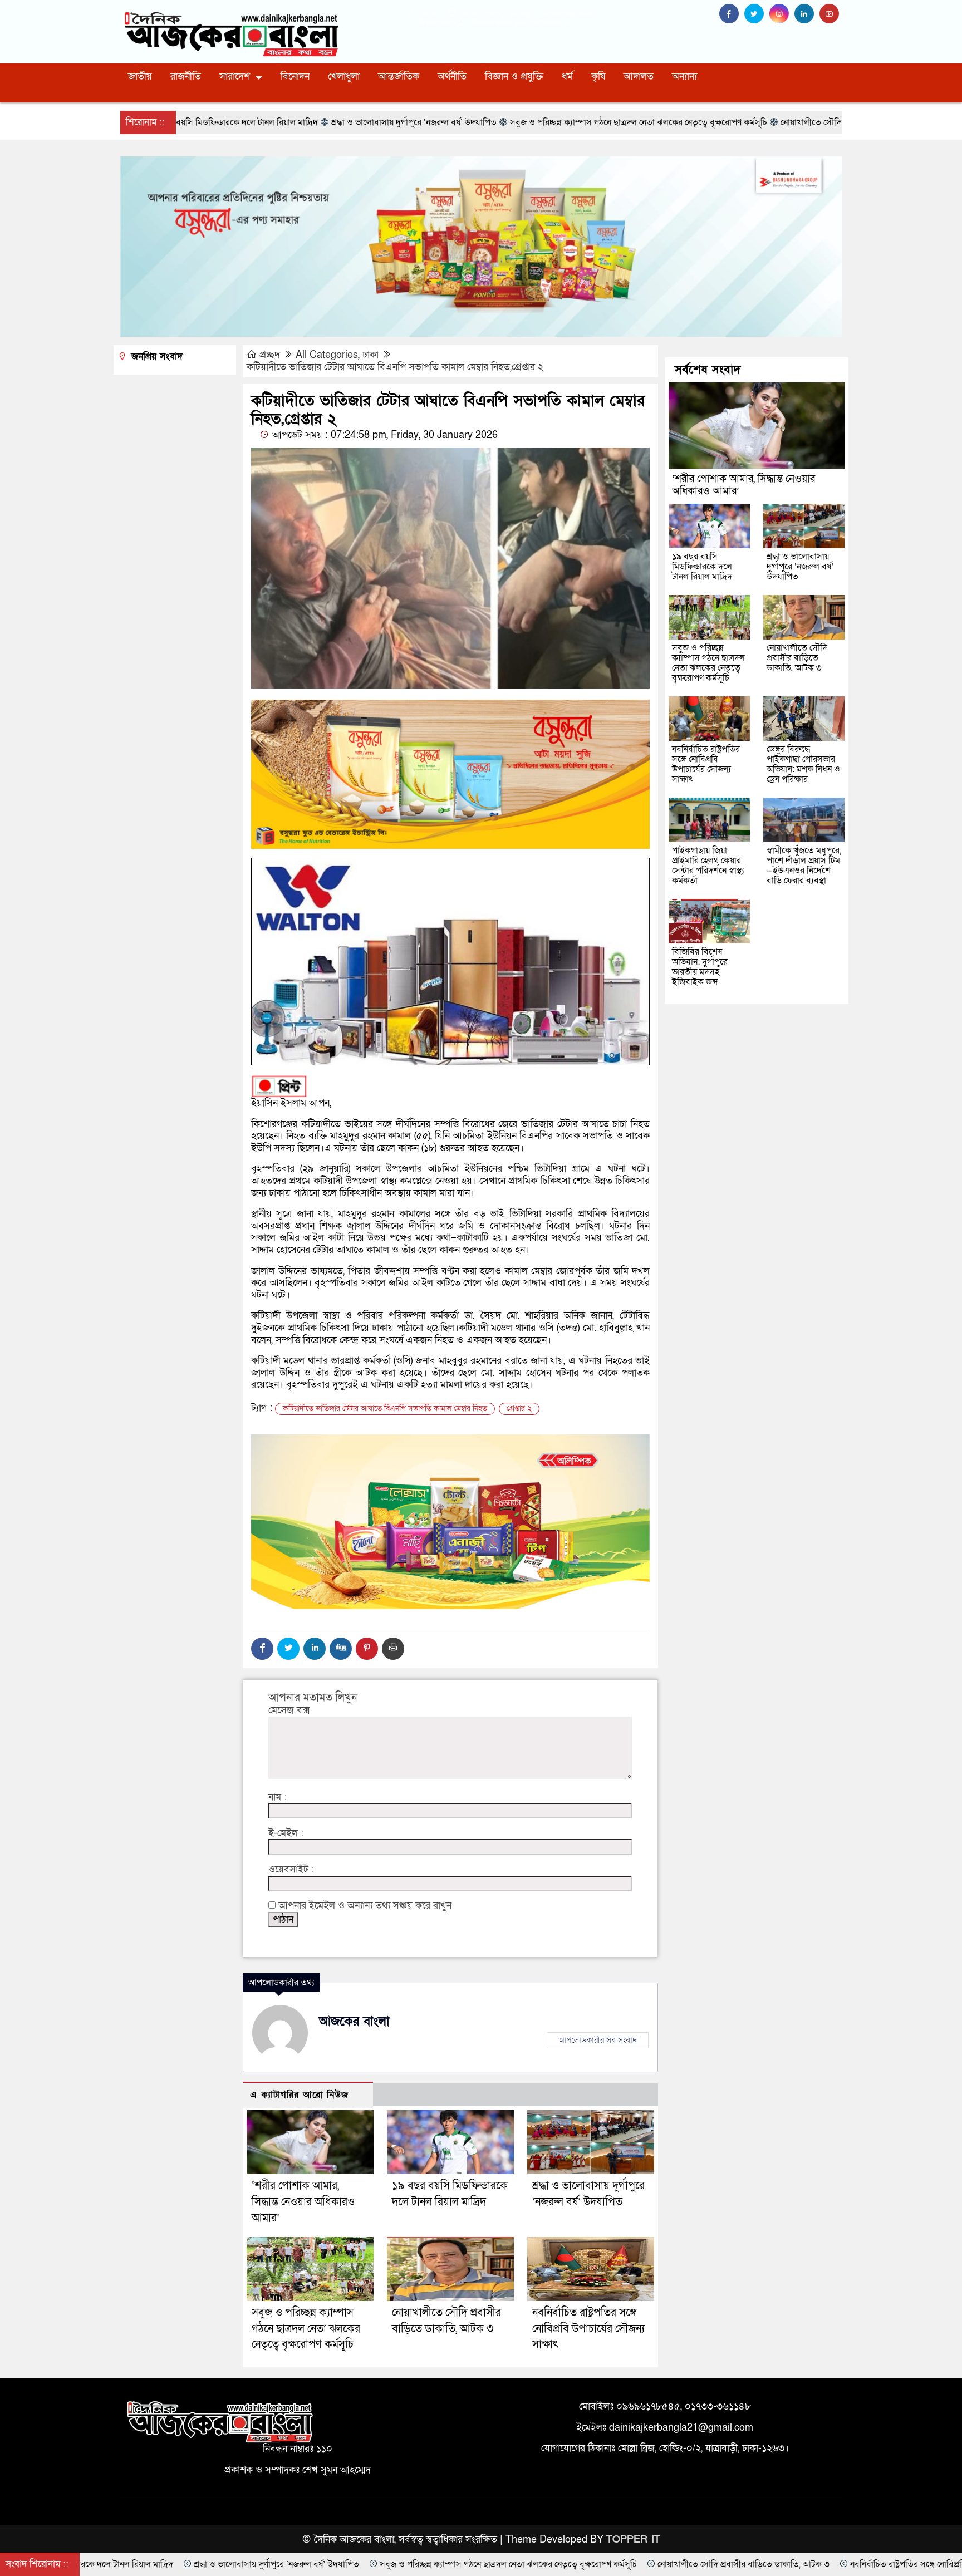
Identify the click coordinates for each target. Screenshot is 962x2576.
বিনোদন (295, 77)
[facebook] (732, 14)
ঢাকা (370, 355)
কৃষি (598, 77)
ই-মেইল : (286, 1833)
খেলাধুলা (344, 77)
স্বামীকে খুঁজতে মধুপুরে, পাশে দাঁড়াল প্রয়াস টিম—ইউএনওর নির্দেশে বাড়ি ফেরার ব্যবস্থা (804, 866)
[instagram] (782, 14)
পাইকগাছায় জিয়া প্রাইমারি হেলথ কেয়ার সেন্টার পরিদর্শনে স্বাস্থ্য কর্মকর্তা (708, 866)
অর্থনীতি (452, 77)
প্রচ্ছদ (270, 355)
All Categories (327, 355)
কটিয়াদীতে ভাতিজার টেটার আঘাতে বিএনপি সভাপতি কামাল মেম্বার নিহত (385, 1409)
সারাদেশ (235, 77)
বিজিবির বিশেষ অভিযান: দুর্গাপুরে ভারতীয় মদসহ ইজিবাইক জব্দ (700, 967)
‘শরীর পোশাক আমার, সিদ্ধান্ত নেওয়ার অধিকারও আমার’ (303, 2202)
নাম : (278, 1797)
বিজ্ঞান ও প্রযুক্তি (514, 77)
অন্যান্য (684, 77)
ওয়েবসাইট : (291, 1870)
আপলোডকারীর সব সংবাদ (598, 2040)
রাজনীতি (186, 77)
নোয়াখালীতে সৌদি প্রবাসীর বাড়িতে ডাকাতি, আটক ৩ (797, 658)
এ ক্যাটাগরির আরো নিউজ (299, 2095)
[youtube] (831, 14)
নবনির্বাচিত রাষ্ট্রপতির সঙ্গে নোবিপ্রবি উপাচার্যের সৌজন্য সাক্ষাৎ (588, 2329)
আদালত (639, 77)
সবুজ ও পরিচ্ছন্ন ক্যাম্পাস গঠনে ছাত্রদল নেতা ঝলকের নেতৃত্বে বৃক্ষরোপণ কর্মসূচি (306, 2329)
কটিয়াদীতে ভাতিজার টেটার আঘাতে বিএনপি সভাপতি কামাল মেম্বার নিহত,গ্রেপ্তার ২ (395, 367)
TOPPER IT (633, 2540)
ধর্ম (567, 77)
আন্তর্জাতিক (399, 77)
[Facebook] (262, 1649)
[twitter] (757, 14)
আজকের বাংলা (354, 2022)
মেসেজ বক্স (289, 1710)
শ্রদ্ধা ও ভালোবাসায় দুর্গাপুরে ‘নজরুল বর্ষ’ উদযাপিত (800, 567)
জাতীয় (140, 77)
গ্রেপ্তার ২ (519, 1409)
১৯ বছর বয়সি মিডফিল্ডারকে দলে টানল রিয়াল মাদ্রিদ (702, 567)
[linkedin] (807, 14)
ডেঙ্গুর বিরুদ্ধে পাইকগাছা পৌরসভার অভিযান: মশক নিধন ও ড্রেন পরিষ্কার (803, 764)
